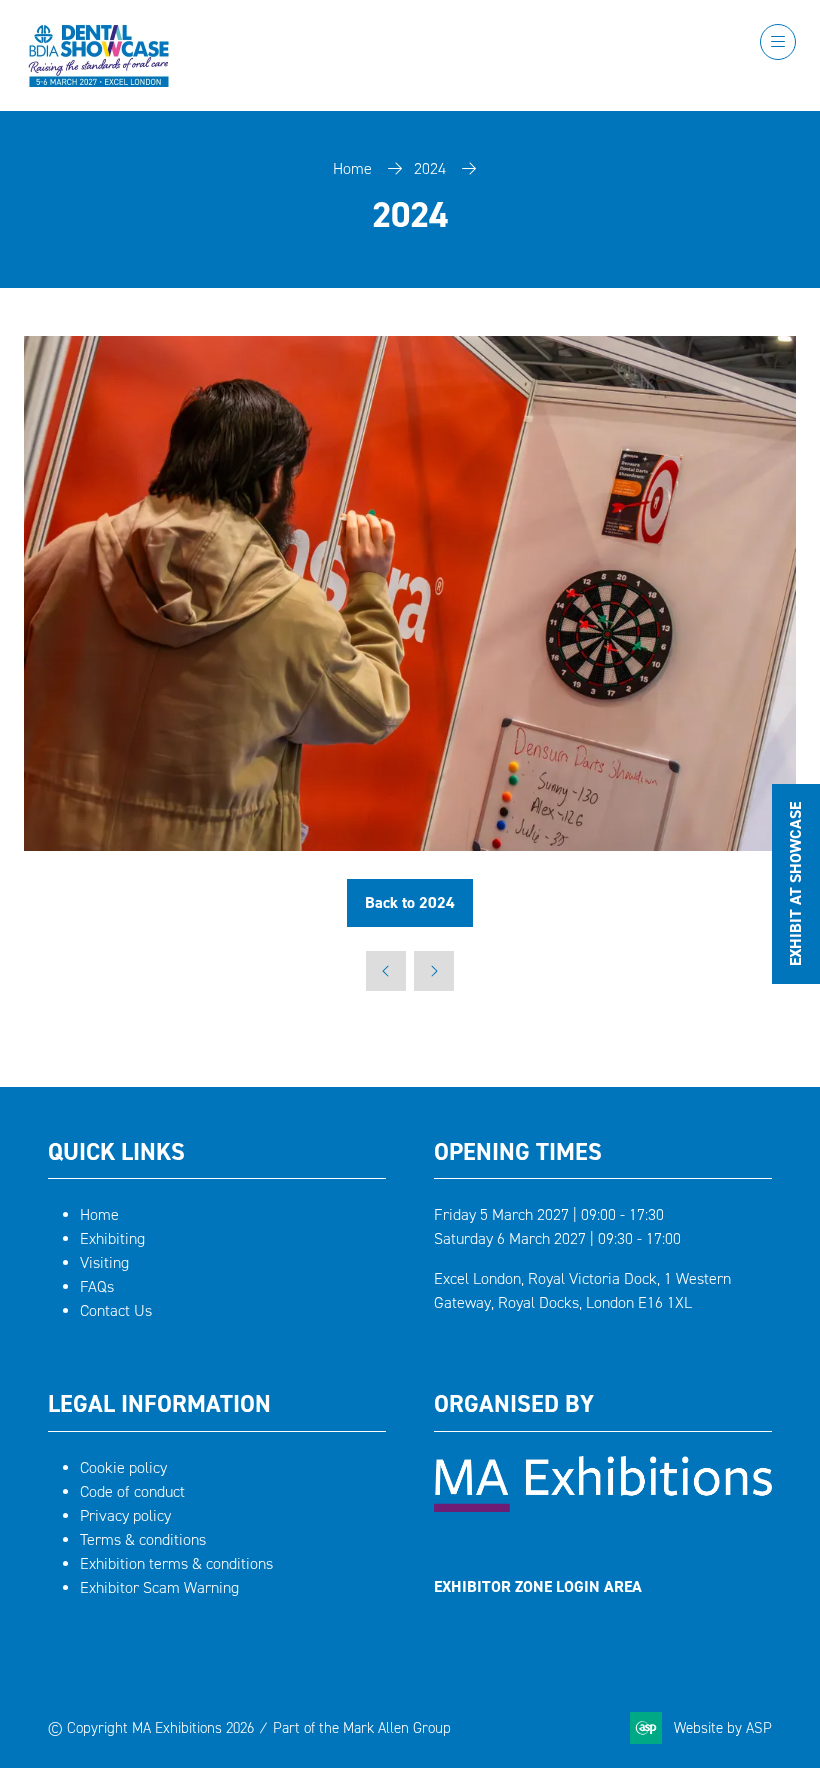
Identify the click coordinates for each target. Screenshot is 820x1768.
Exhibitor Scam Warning (159, 1587)
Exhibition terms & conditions (176, 1563)
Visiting (104, 1262)
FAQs (97, 1286)
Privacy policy (125, 1515)
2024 (430, 168)
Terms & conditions (143, 1539)
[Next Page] (434, 971)
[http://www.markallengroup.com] (603, 1506)
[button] (778, 42)
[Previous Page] (386, 971)
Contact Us (116, 1310)
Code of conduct (132, 1491)
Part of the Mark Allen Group (362, 1728)
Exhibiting (112, 1238)
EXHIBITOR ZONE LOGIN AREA (538, 1586)
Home (352, 168)
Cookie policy (123, 1467)
